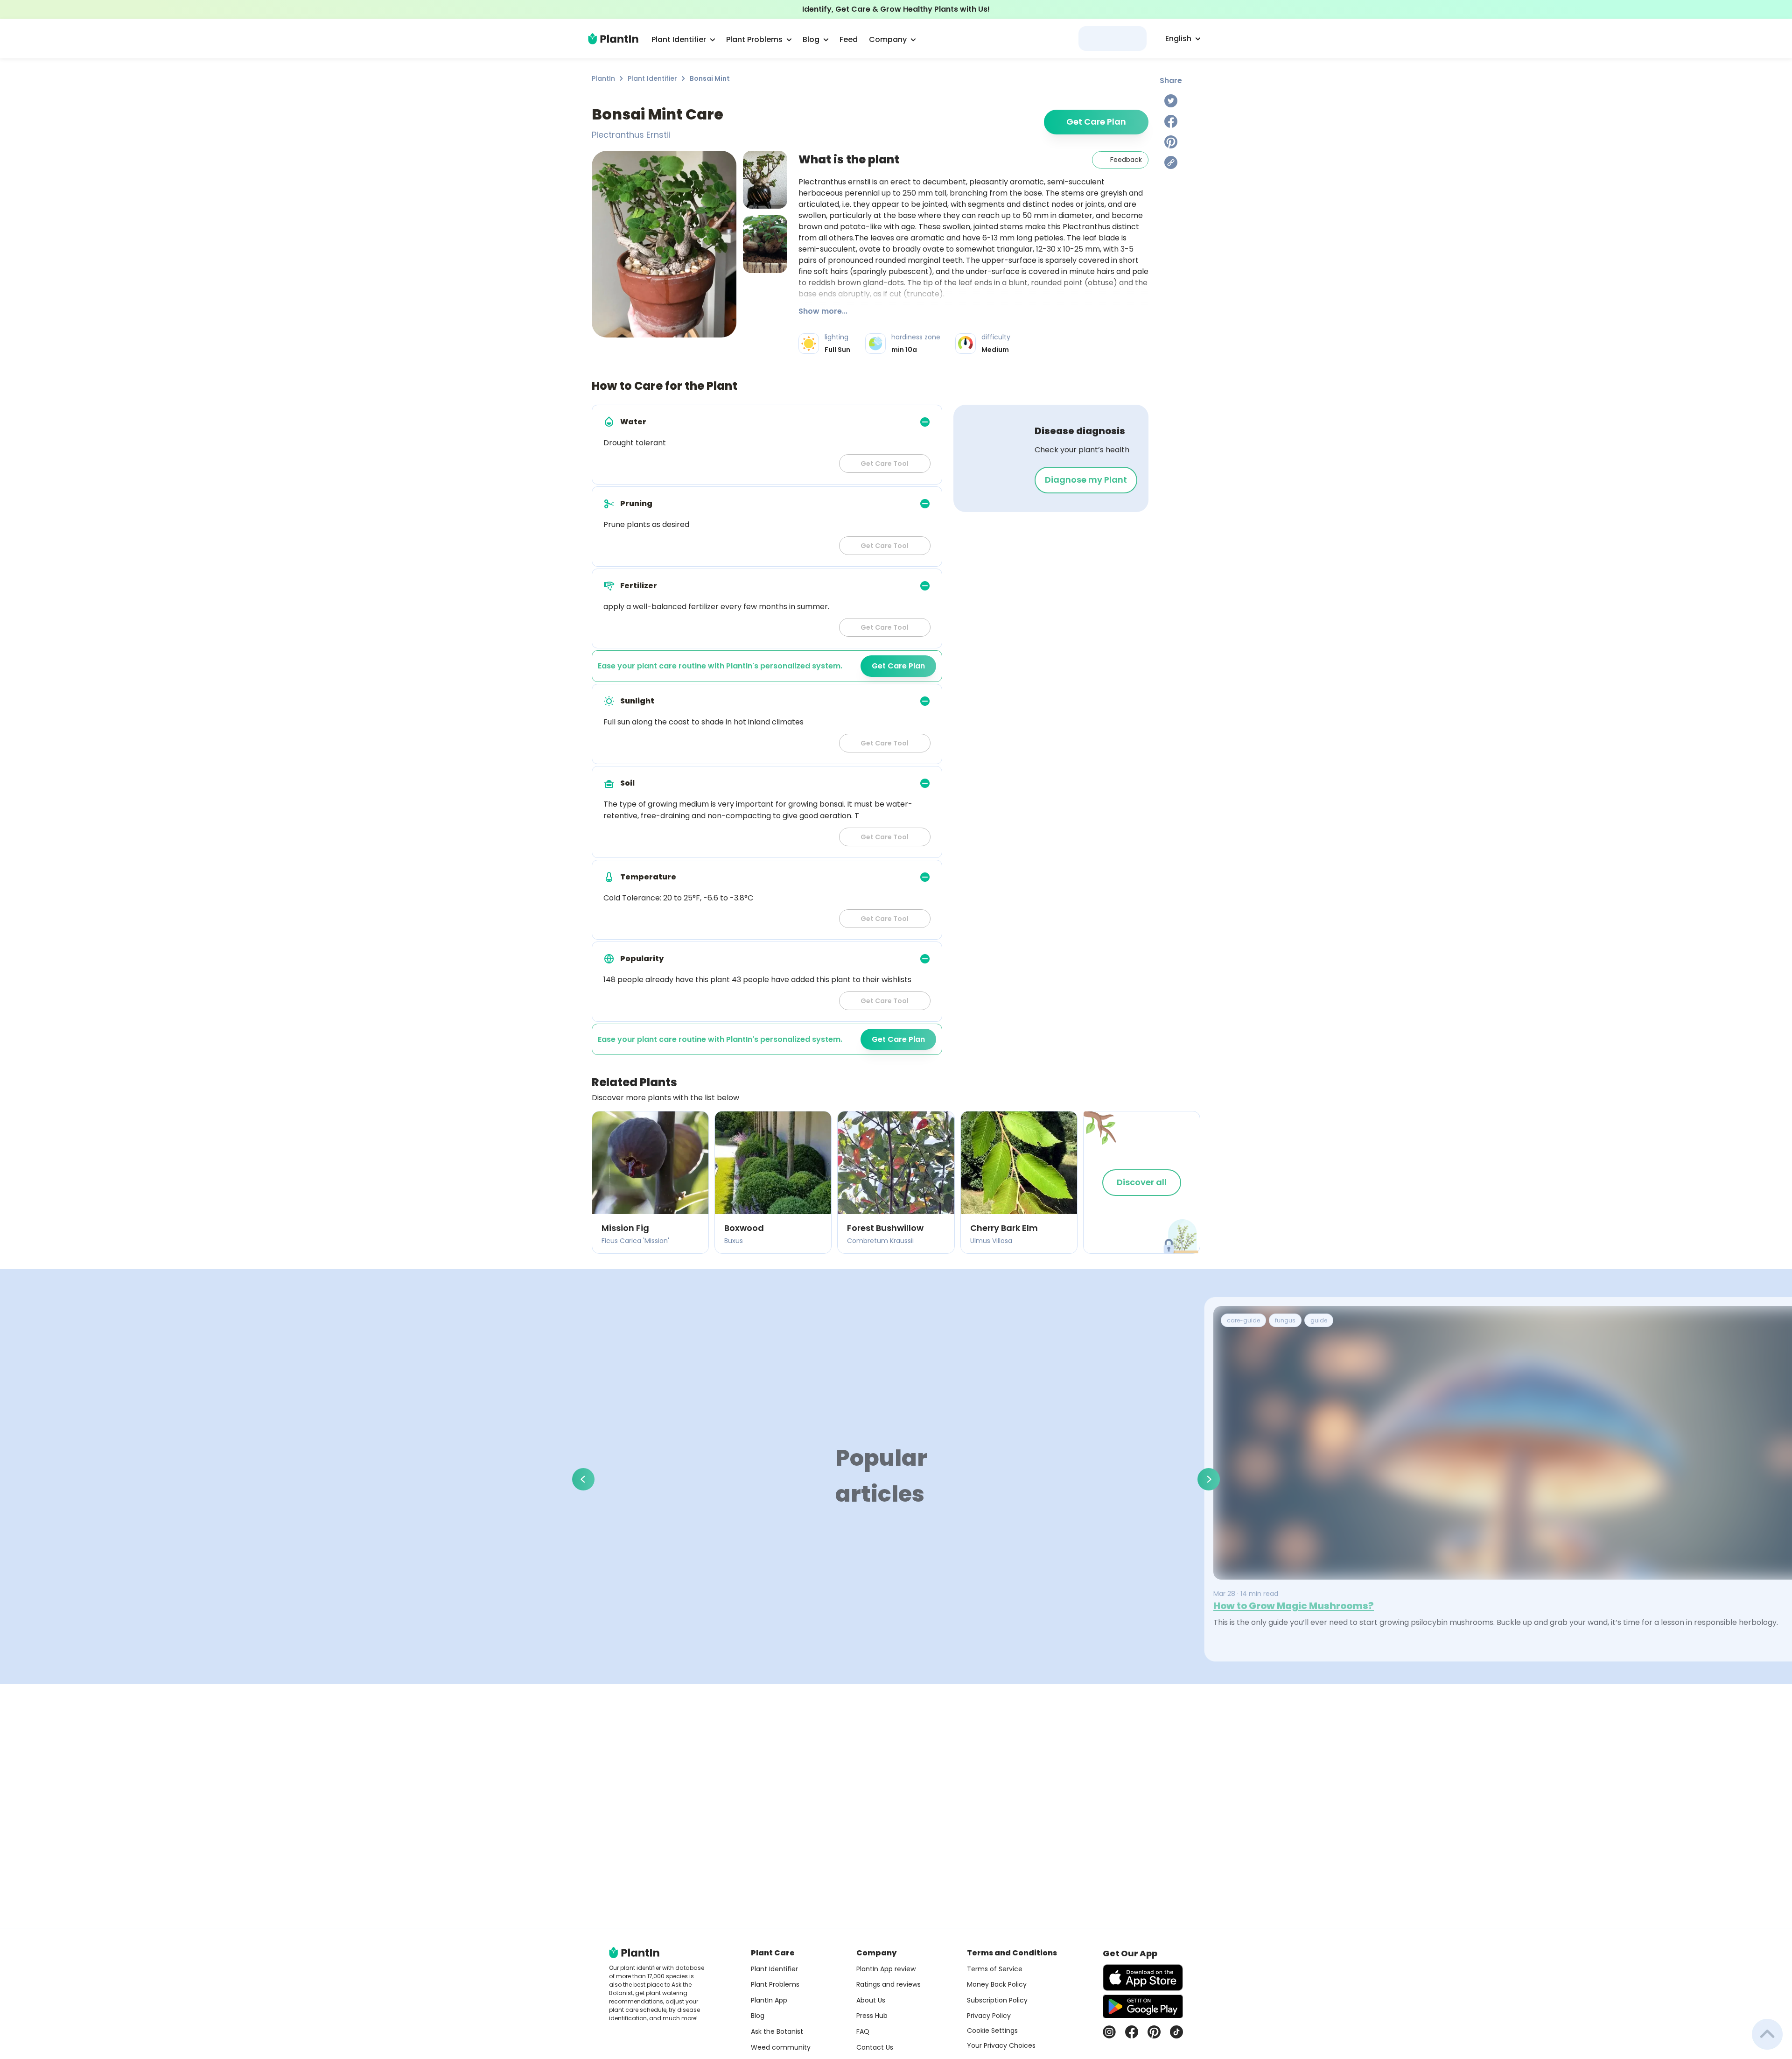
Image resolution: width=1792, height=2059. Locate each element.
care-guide (1243, 1320)
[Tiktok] (1176, 2032)
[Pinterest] (1171, 142)
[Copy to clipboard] (1171, 162)
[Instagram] (1109, 2032)
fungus (1285, 1320)
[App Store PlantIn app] (1143, 1978)
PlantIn (603, 78)
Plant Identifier (652, 78)
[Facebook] (1171, 121)
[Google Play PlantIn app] (1143, 2006)
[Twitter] (1171, 101)
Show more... (823, 311)
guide (1319, 1320)
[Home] (613, 39)
